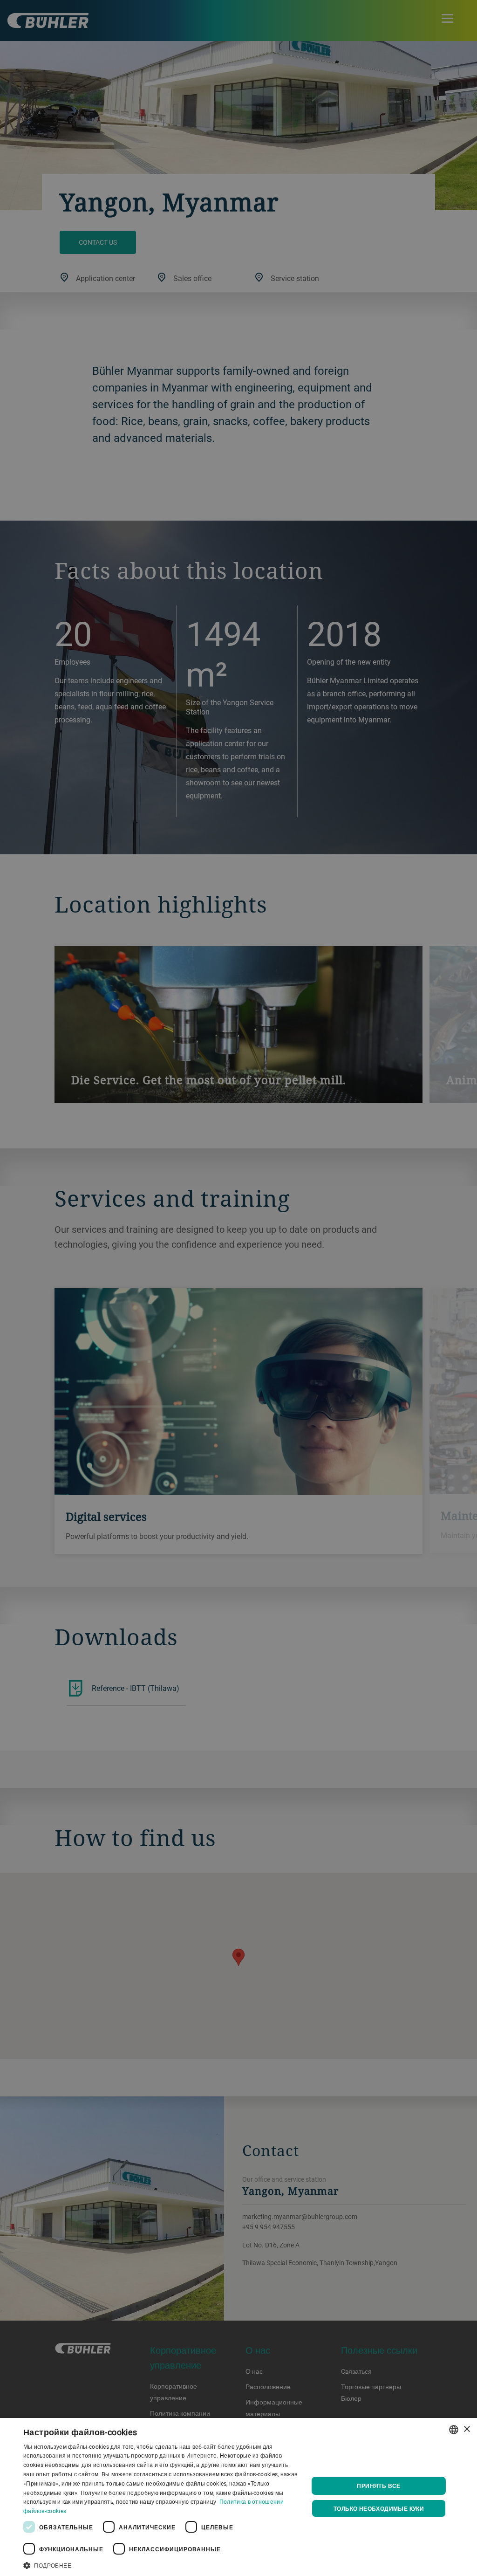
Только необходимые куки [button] (379, 2508)
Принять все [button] (378, 2486)
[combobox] (454, 2430)
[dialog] (238, 2497)
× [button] (467, 2429)
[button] (162, 2564)
